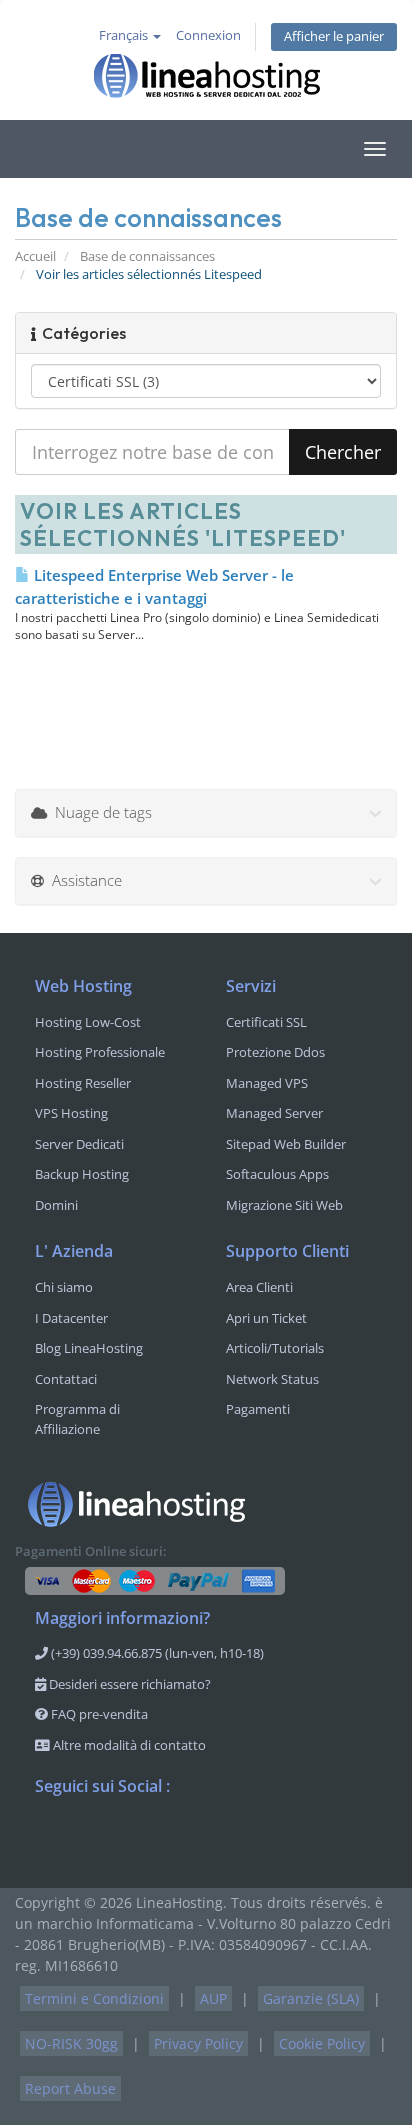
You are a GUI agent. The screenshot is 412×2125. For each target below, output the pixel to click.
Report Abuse (70, 2088)
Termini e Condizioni (94, 1998)
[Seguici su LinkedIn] (171, 1839)
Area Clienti (259, 1287)
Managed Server (274, 1113)
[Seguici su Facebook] (51, 1839)
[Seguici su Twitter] (91, 1839)
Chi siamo (64, 1287)
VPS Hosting (71, 1113)
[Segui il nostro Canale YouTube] (131, 1839)
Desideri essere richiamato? (128, 1684)
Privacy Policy (198, 2043)
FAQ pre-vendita (98, 1714)
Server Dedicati (79, 1144)
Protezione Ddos (275, 1052)
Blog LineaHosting (89, 1348)
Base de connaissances (147, 256)
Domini (56, 1205)
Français (125, 35)
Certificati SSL (266, 1022)
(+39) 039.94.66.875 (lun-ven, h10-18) (156, 1653)
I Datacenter (71, 1318)
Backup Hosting (82, 1174)
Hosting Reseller (83, 1083)
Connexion (208, 35)
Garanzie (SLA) (311, 1998)
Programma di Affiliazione (77, 1419)
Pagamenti (258, 1409)
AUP (213, 1998)
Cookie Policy (322, 2043)
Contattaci (66, 1379)
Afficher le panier (334, 36)
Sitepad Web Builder (286, 1144)
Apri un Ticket (266, 1318)
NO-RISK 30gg (71, 2043)
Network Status (272, 1379)
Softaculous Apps (277, 1174)
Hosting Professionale (100, 1052)
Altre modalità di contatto (128, 1745)
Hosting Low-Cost (88, 1022)
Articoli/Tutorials (275, 1348)
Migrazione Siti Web (284, 1205)
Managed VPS (267, 1083)
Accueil (35, 256)
